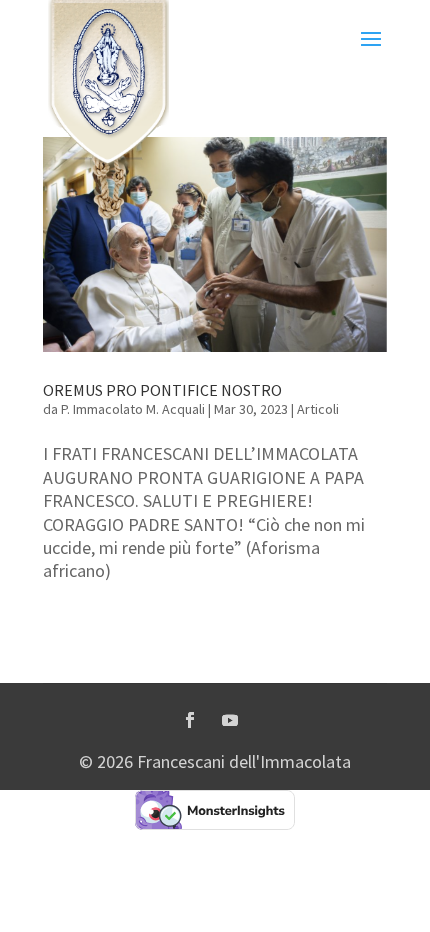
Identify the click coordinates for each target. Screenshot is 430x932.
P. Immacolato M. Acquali (133, 409)
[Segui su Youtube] (230, 720)
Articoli (318, 409)
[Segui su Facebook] (190, 720)
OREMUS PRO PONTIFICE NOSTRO (162, 390)
